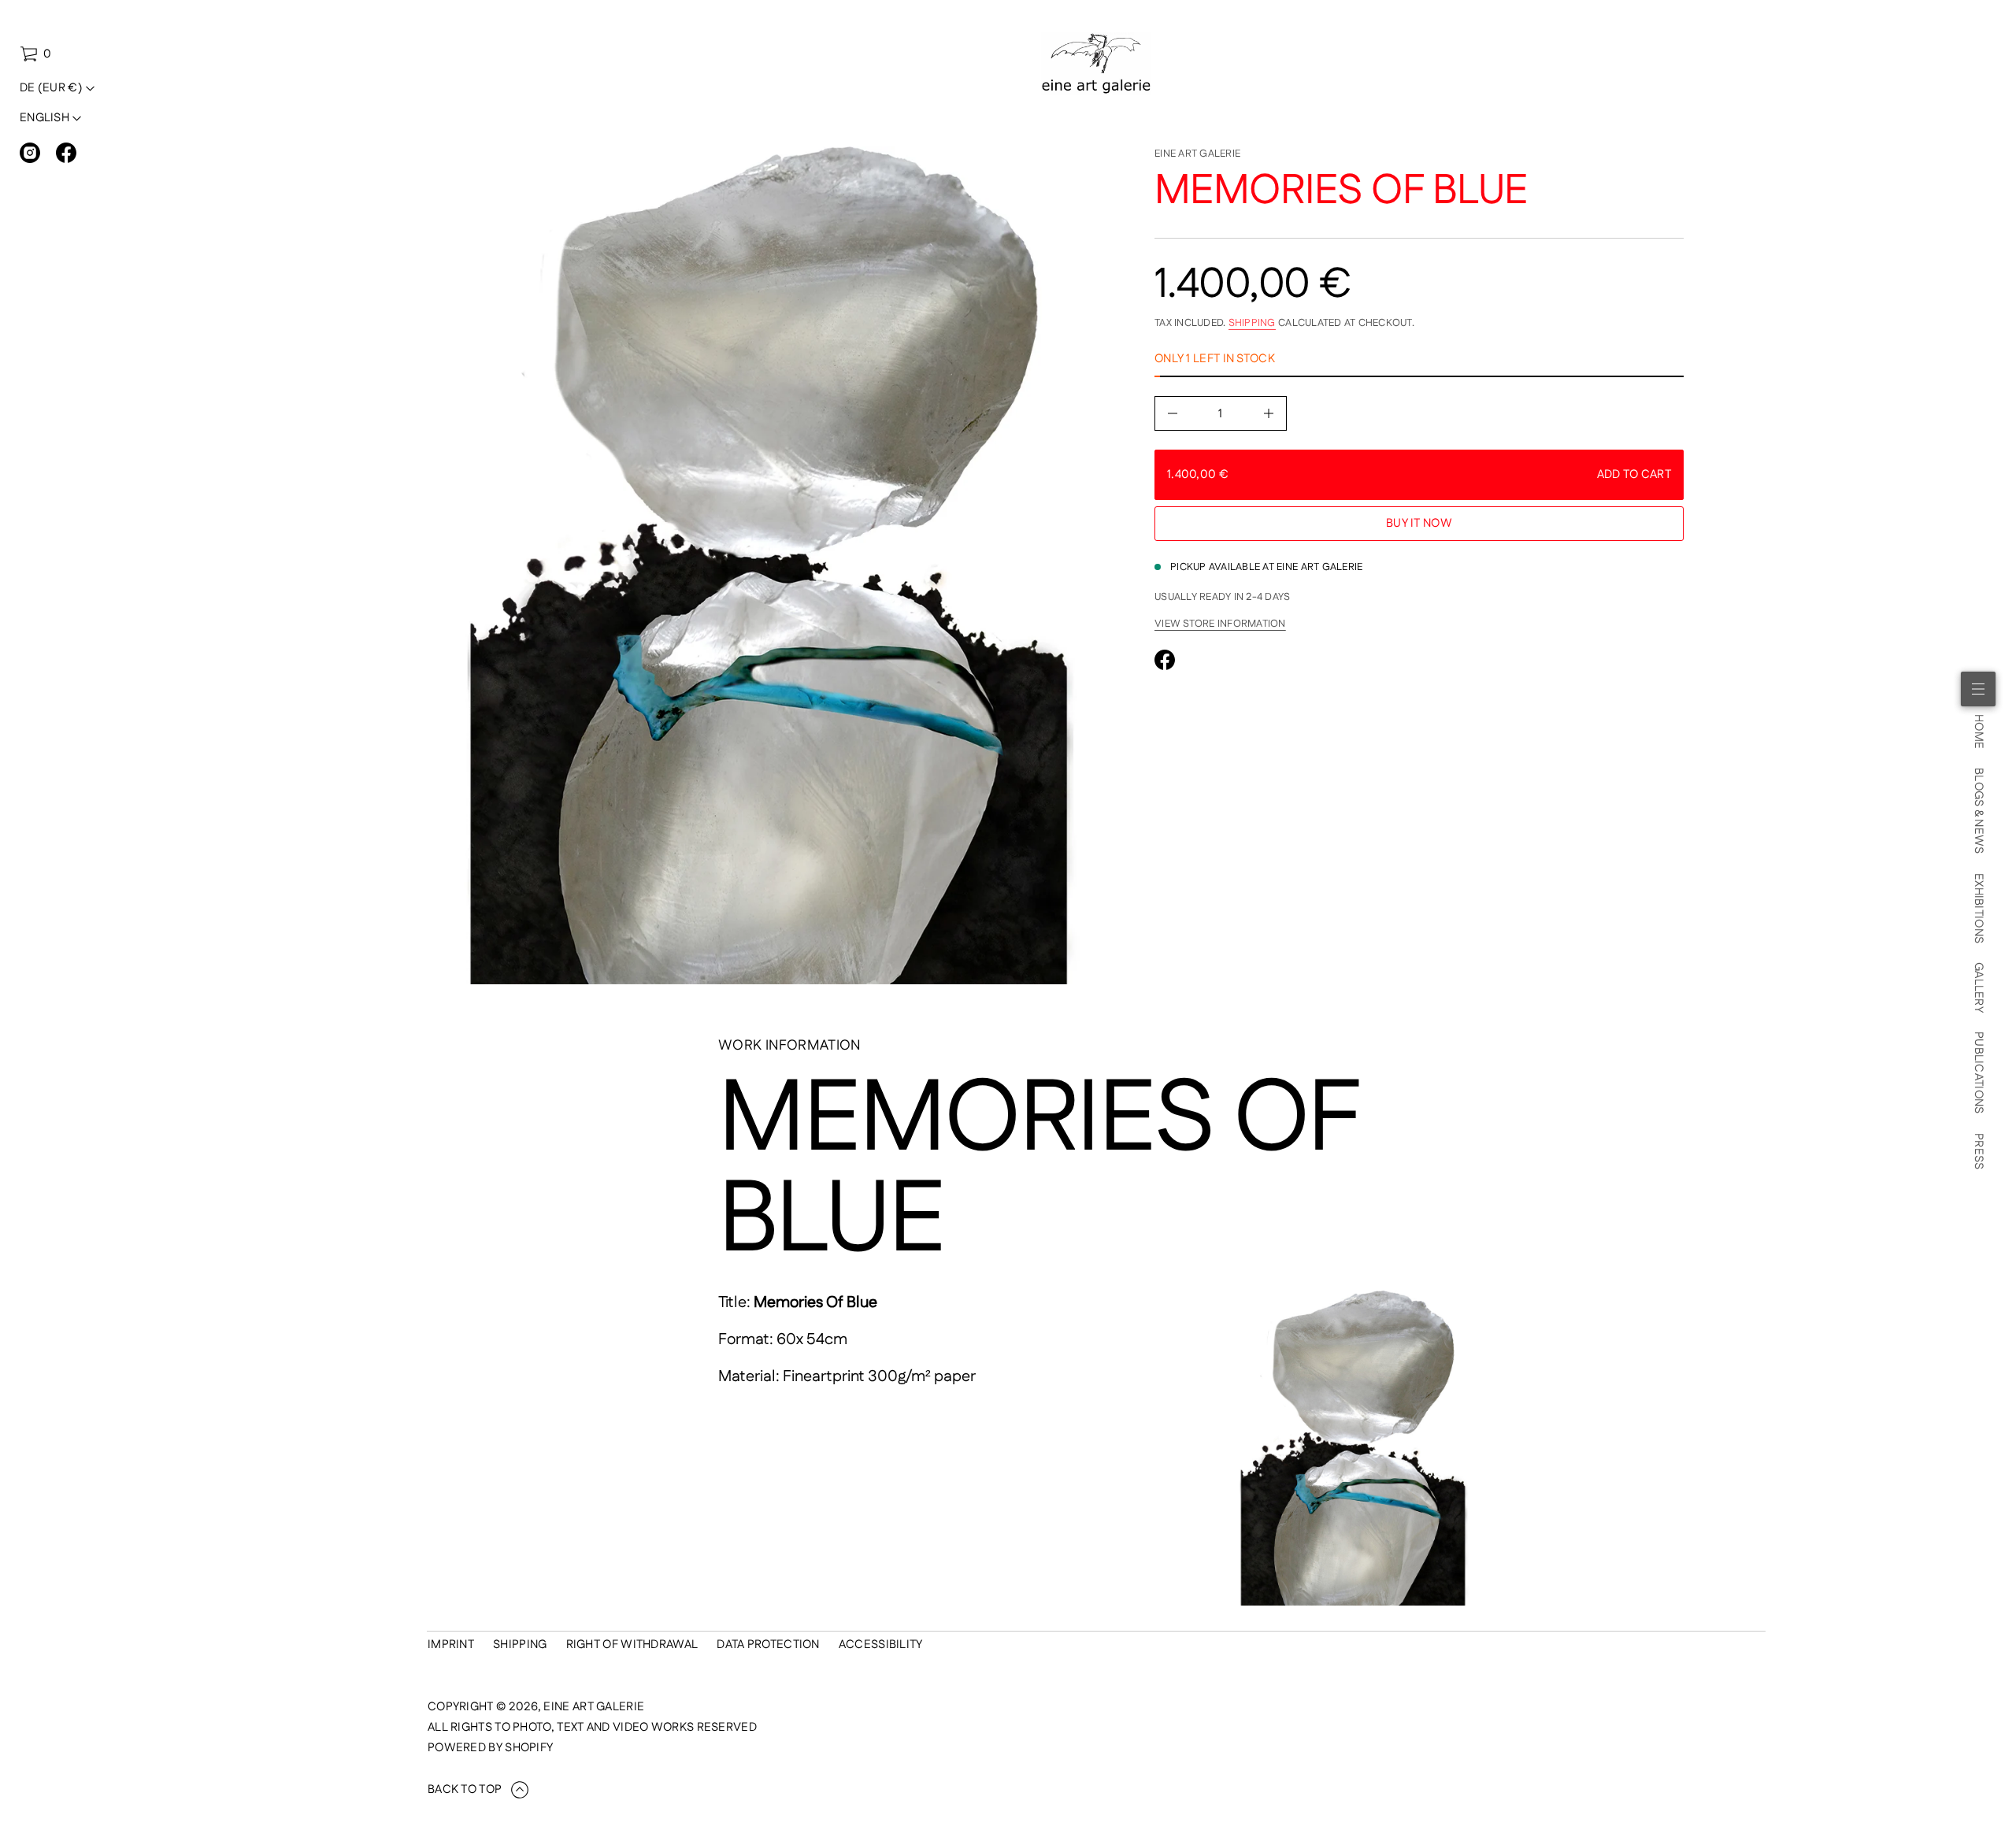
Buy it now (1419, 523)
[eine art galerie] (1097, 64)
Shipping (1252, 323)
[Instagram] (30, 153)
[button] (35, 54)
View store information (1220, 624)
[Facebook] (66, 153)
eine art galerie (1197, 154)
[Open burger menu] (1978, 689)
